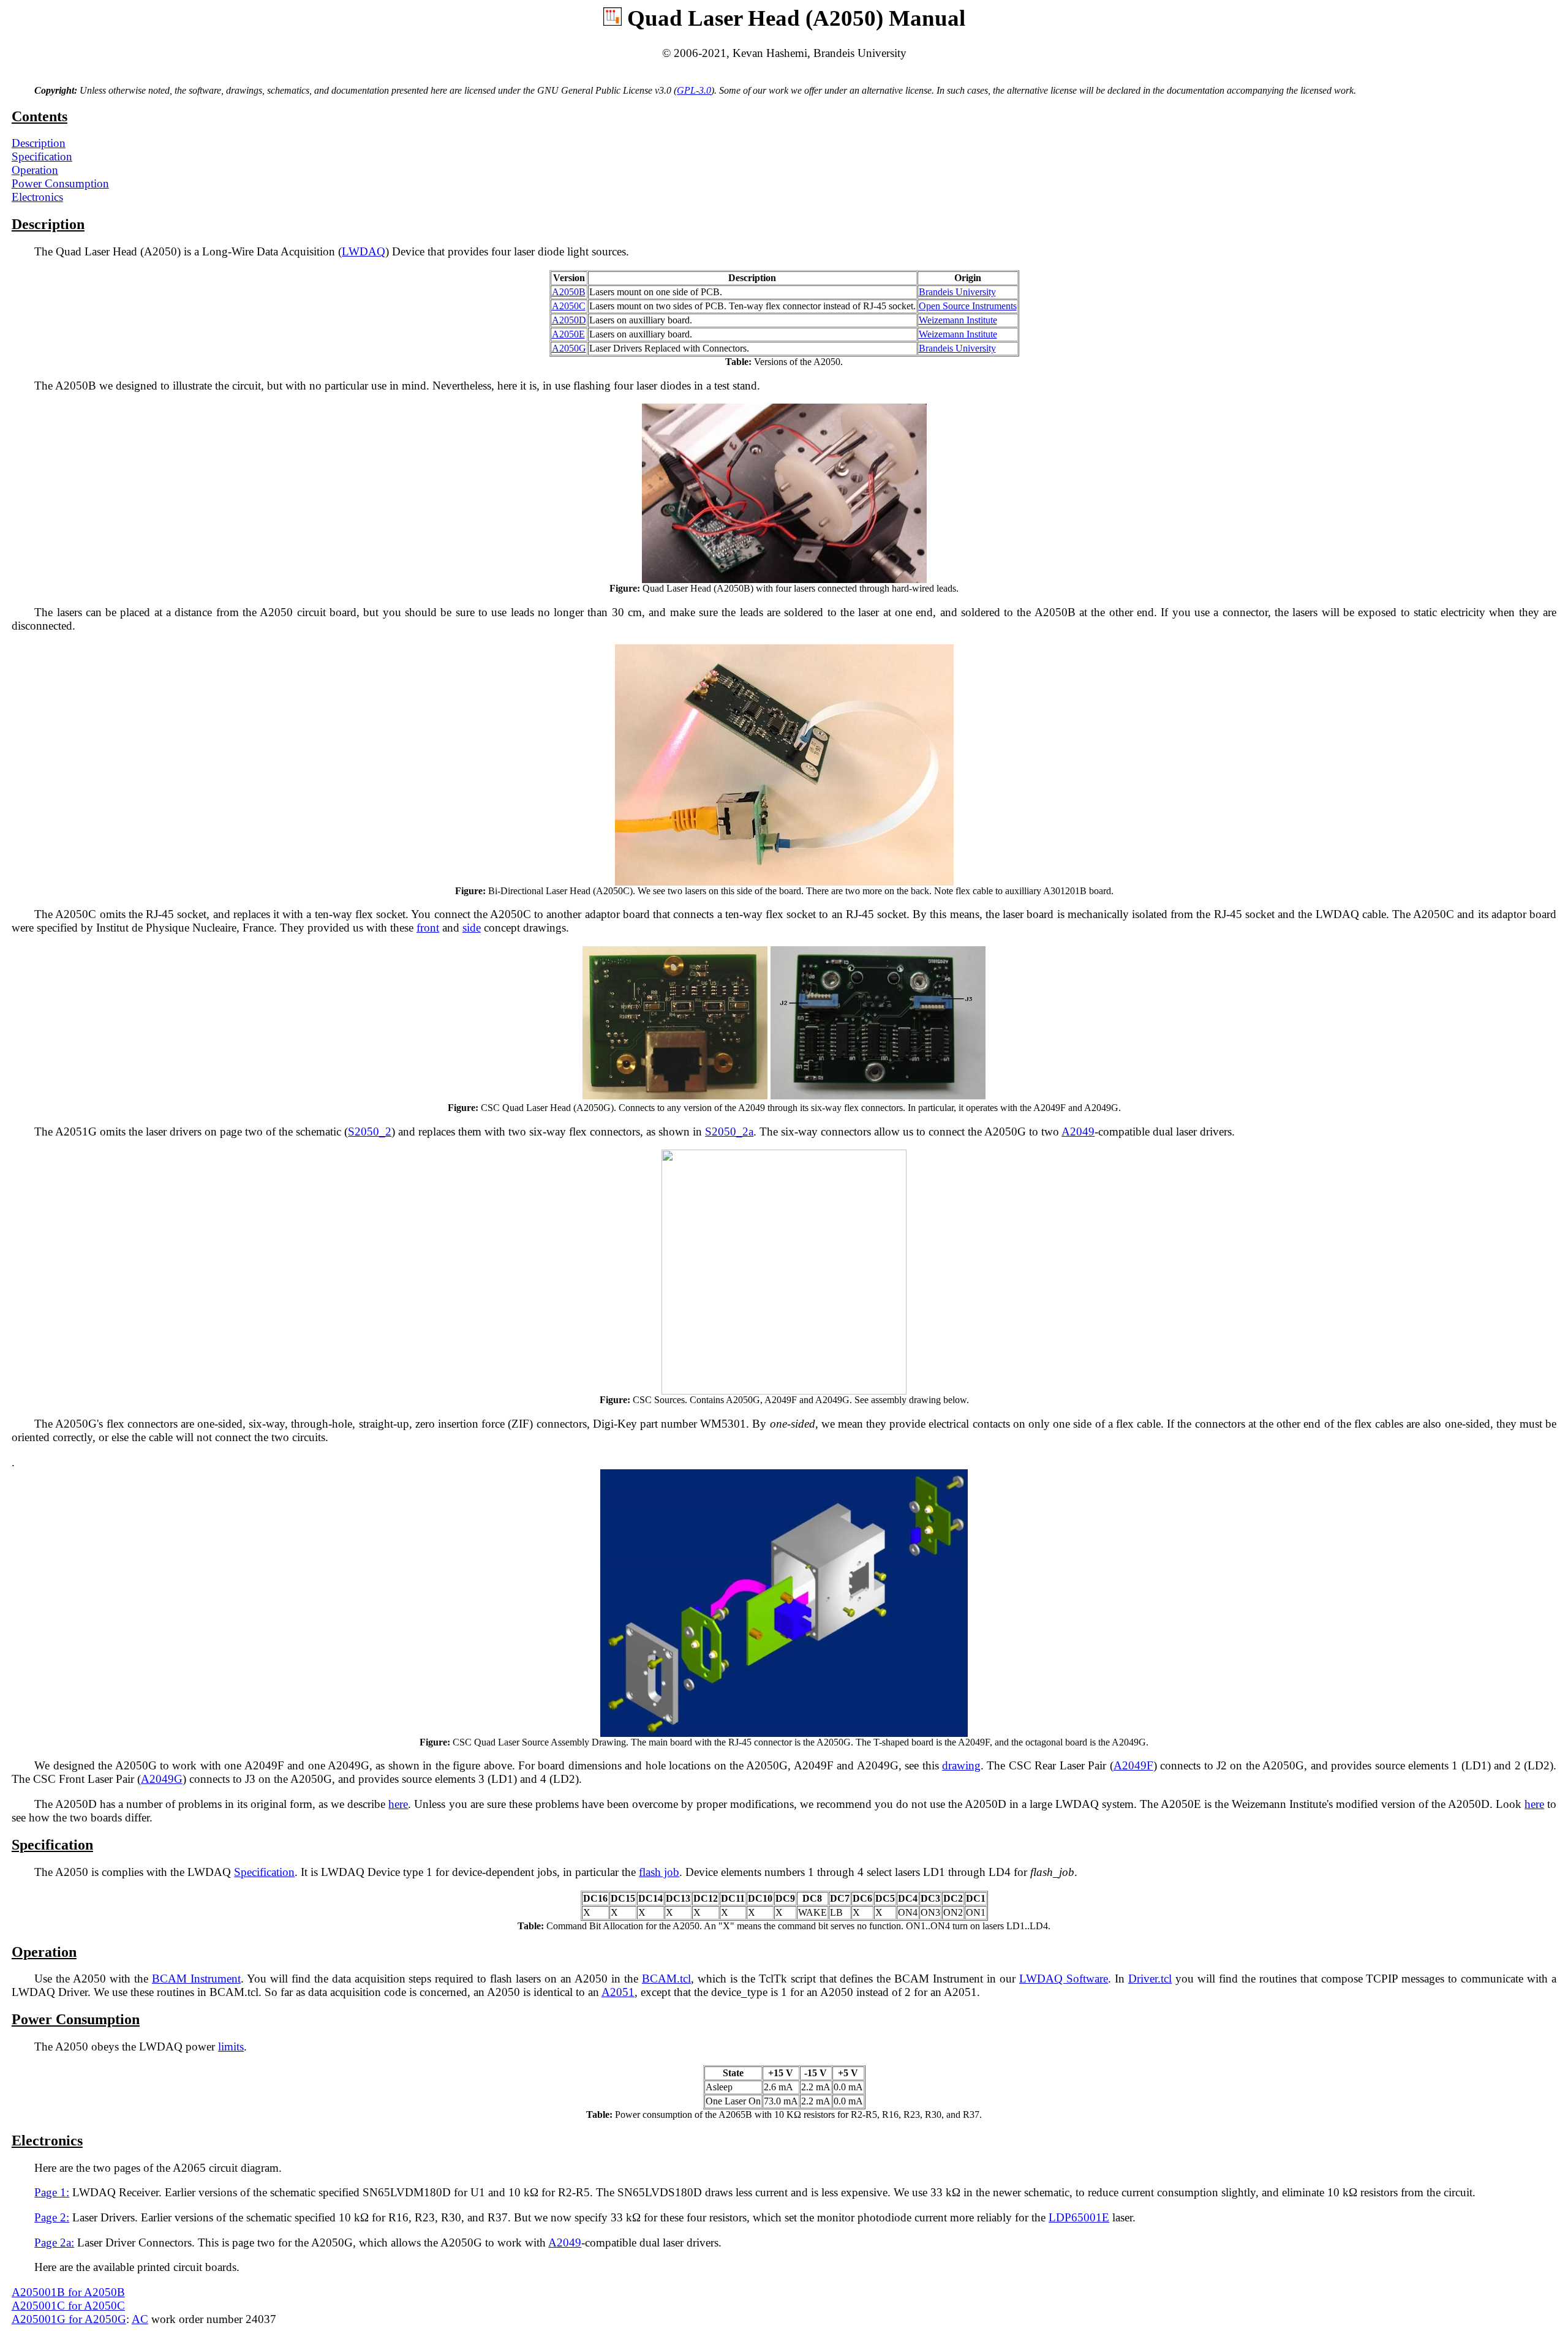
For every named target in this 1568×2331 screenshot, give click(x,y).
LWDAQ (364, 251)
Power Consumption (60, 183)
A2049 (1078, 1132)
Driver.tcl (1150, 1979)
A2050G (569, 348)
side (472, 928)
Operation (35, 170)
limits (231, 2047)
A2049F (1133, 1765)
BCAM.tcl (666, 1979)
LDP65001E (1079, 2217)
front (428, 928)
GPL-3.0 (694, 90)
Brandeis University (957, 292)
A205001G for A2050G (69, 2319)
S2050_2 (370, 1132)
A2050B (569, 292)
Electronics (37, 197)
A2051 (618, 1992)
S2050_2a (729, 1132)
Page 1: (52, 2192)
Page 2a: (54, 2243)
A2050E (568, 334)
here (398, 1804)
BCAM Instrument (196, 1979)
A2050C (569, 306)
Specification (42, 156)
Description (39, 143)
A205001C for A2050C (68, 2306)
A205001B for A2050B (68, 2292)
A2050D (569, 320)
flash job (659, 1872)
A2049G (162, 1779)
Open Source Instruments (968, 306)
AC (140, 2319)
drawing (961, 1765)
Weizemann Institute (958, 320)
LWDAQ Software (1064, 1979)
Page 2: (52, 2217)
